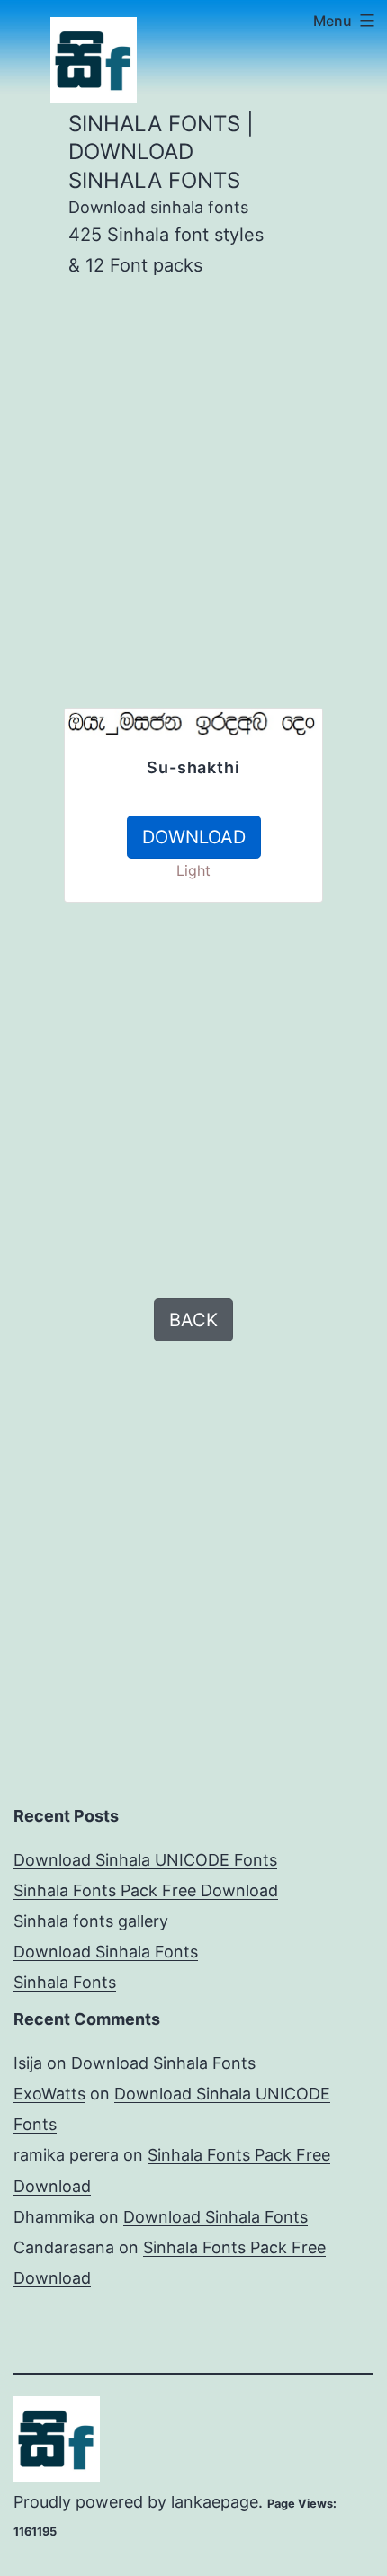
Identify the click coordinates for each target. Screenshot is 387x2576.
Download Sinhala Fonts (106, 1952)
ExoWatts (49, 2094)
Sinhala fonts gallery (91, 1921)
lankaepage (215, 2502)
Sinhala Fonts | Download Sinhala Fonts (161, 152)
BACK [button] (193, 1320)
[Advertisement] (193, 514)
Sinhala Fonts (65, 1982)
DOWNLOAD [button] (194, 837)
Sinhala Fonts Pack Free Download (146, 1890)
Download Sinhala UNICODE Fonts (145, 1860)
